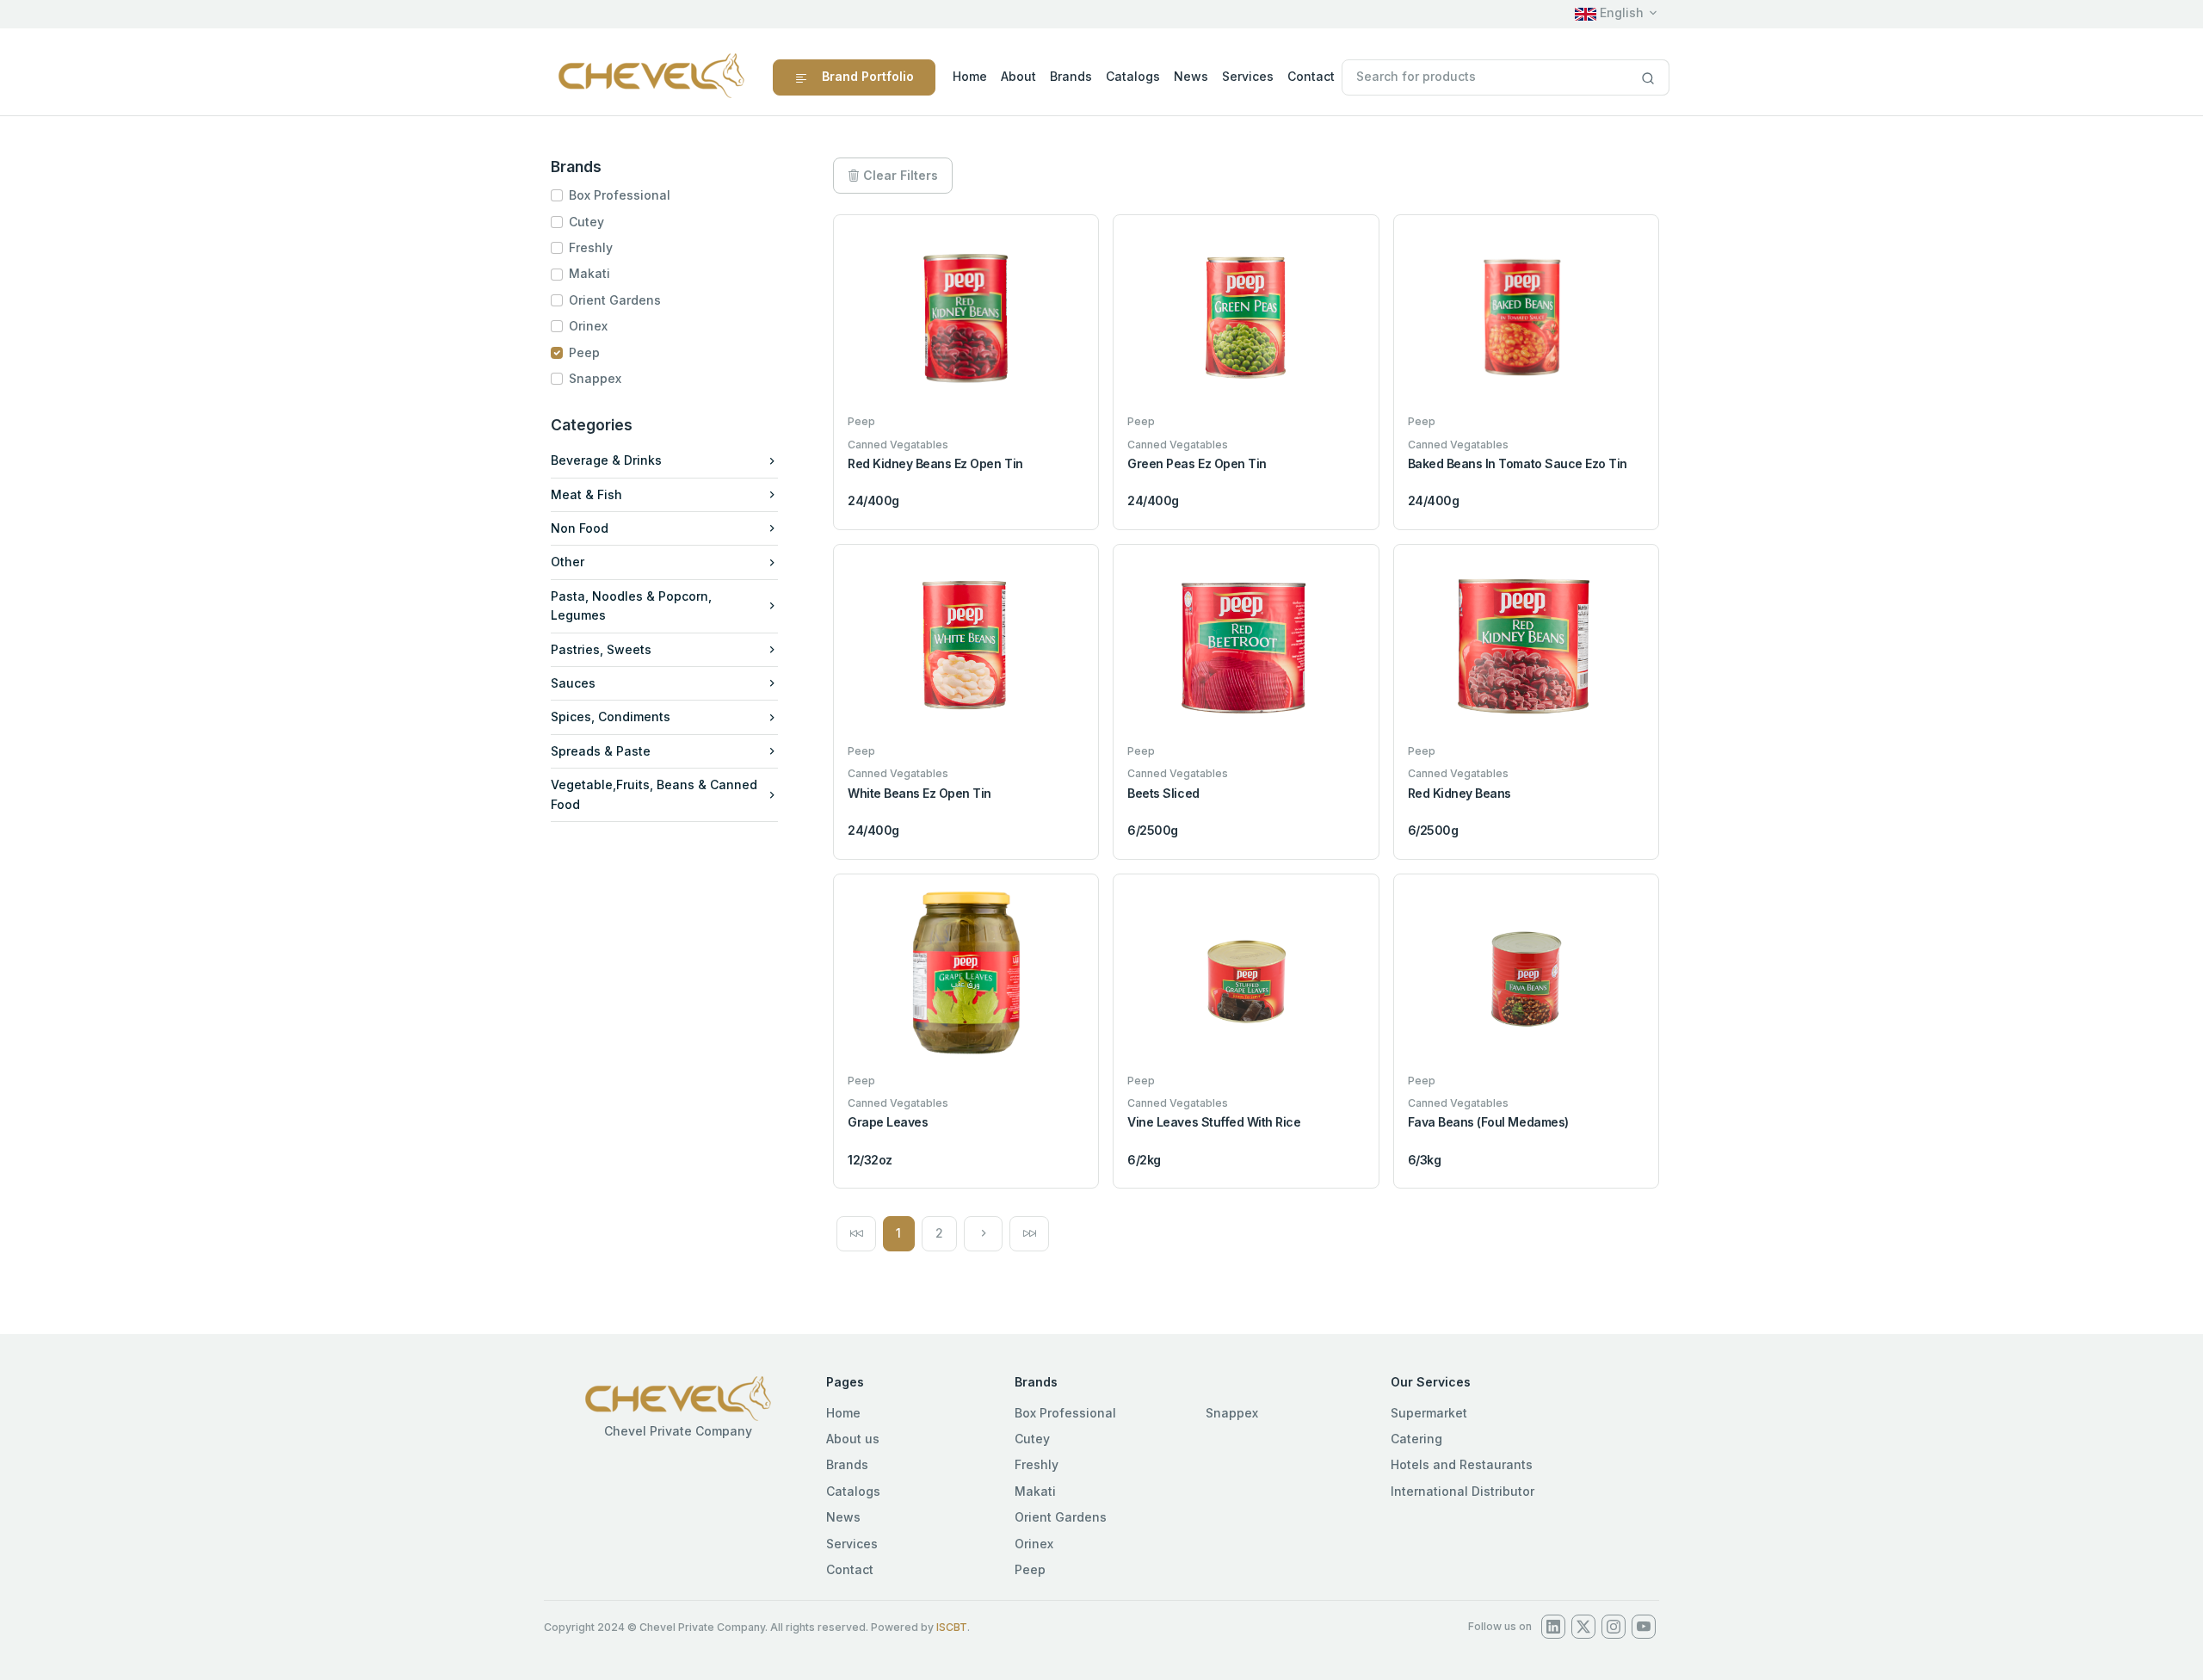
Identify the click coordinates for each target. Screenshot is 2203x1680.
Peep (584, 352)
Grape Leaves (888, 1122)
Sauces (573, 683)
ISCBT (952, 1627)
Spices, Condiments (611, 716)
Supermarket (1429, 1413)
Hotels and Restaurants (1462, 1464)
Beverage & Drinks (606, 460)
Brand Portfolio (868, 76)
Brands (1071, 76)
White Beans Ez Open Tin (919, 793)
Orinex (588, 326)
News (1191, 76)
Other (568, 562)
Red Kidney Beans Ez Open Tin (935, 463)
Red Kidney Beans (1459, 793)
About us (853, 1439)
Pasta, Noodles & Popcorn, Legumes (631, 605)
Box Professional (620, 195)
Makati (589, 273)
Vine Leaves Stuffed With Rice (1214, 1122)
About (1018, 76)
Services (1248, 76)
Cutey (586, 222)
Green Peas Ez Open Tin (1197, 463)
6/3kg (1425, 1160)
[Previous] (856, 1233)
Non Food (580, 528)
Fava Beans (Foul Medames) (1488, 1122)
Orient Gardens (615, 300)
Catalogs (1133, 76)
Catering (1416, 1439)
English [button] (1620, 12)
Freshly (591, 247)
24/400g (873, 500)
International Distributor (1462, 1491)
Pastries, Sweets (601, 649)
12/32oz (870, 1160)
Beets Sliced (1163, 793)
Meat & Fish (586, 494)
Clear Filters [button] (899, 175)
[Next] (984, 1233)
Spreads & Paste (601, 751)
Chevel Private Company (678, 1431)
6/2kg (1144, 1160)
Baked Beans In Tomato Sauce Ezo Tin (1518, 463)
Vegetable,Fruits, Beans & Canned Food (654, 794)
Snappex (595, 378)
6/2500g (1153, 830)
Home (970, 76)
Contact (1311, 76)
